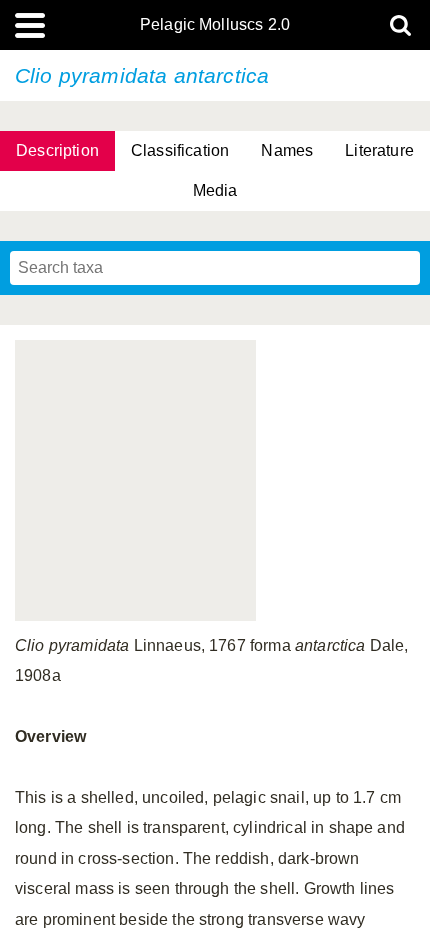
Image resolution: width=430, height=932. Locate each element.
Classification (180, 150)
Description (57, 150)
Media (215, 190)
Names (287, 150)
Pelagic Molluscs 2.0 (215, 25)
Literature (379, 150)
